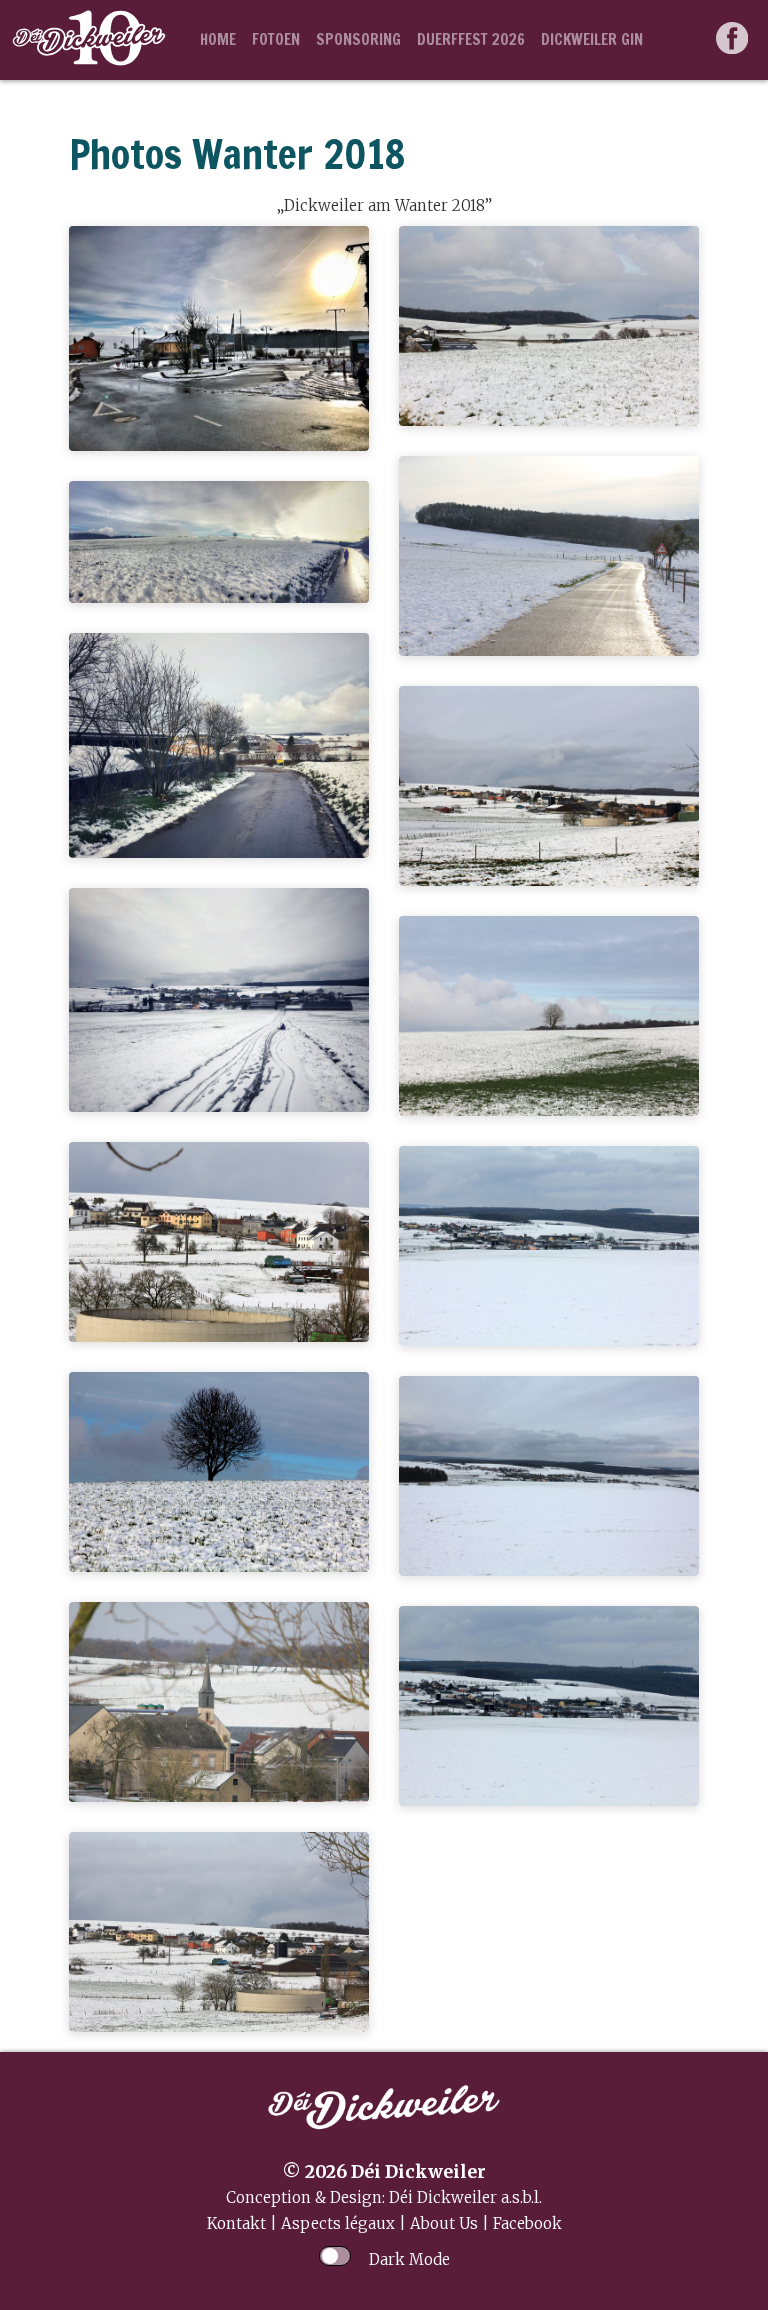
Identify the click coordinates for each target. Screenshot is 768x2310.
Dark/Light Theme (335, 2256)
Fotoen (276, 39)
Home (218, 39)
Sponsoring (358, 39)
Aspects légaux (338, 2223)
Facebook (527, 2223)
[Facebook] (734, 40)
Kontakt (236, 2223)
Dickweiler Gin (592, 39)
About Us (444, 2223)
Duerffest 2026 (471, 39)
